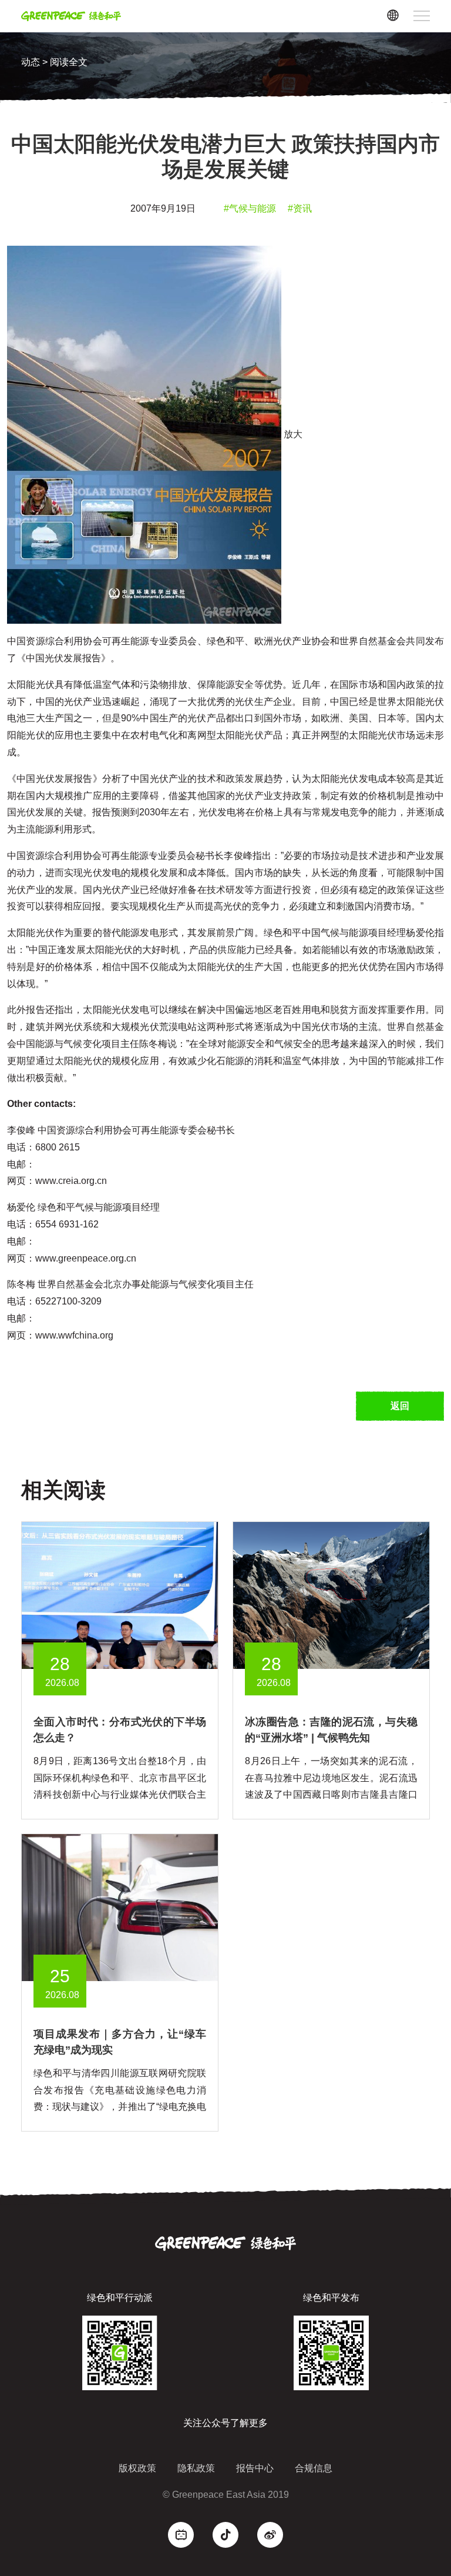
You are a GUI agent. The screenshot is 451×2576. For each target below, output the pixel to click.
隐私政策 (196, 2468)
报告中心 (255, 2468)
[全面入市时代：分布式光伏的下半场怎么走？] (120, 1595)
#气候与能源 (250, 208)
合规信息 (314, 2468)
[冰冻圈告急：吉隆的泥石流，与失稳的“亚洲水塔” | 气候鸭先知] (331, 1595)
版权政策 (137, 2468)
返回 (400, 1406)
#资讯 (300, 208)
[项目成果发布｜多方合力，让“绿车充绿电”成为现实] (120, 1907)
